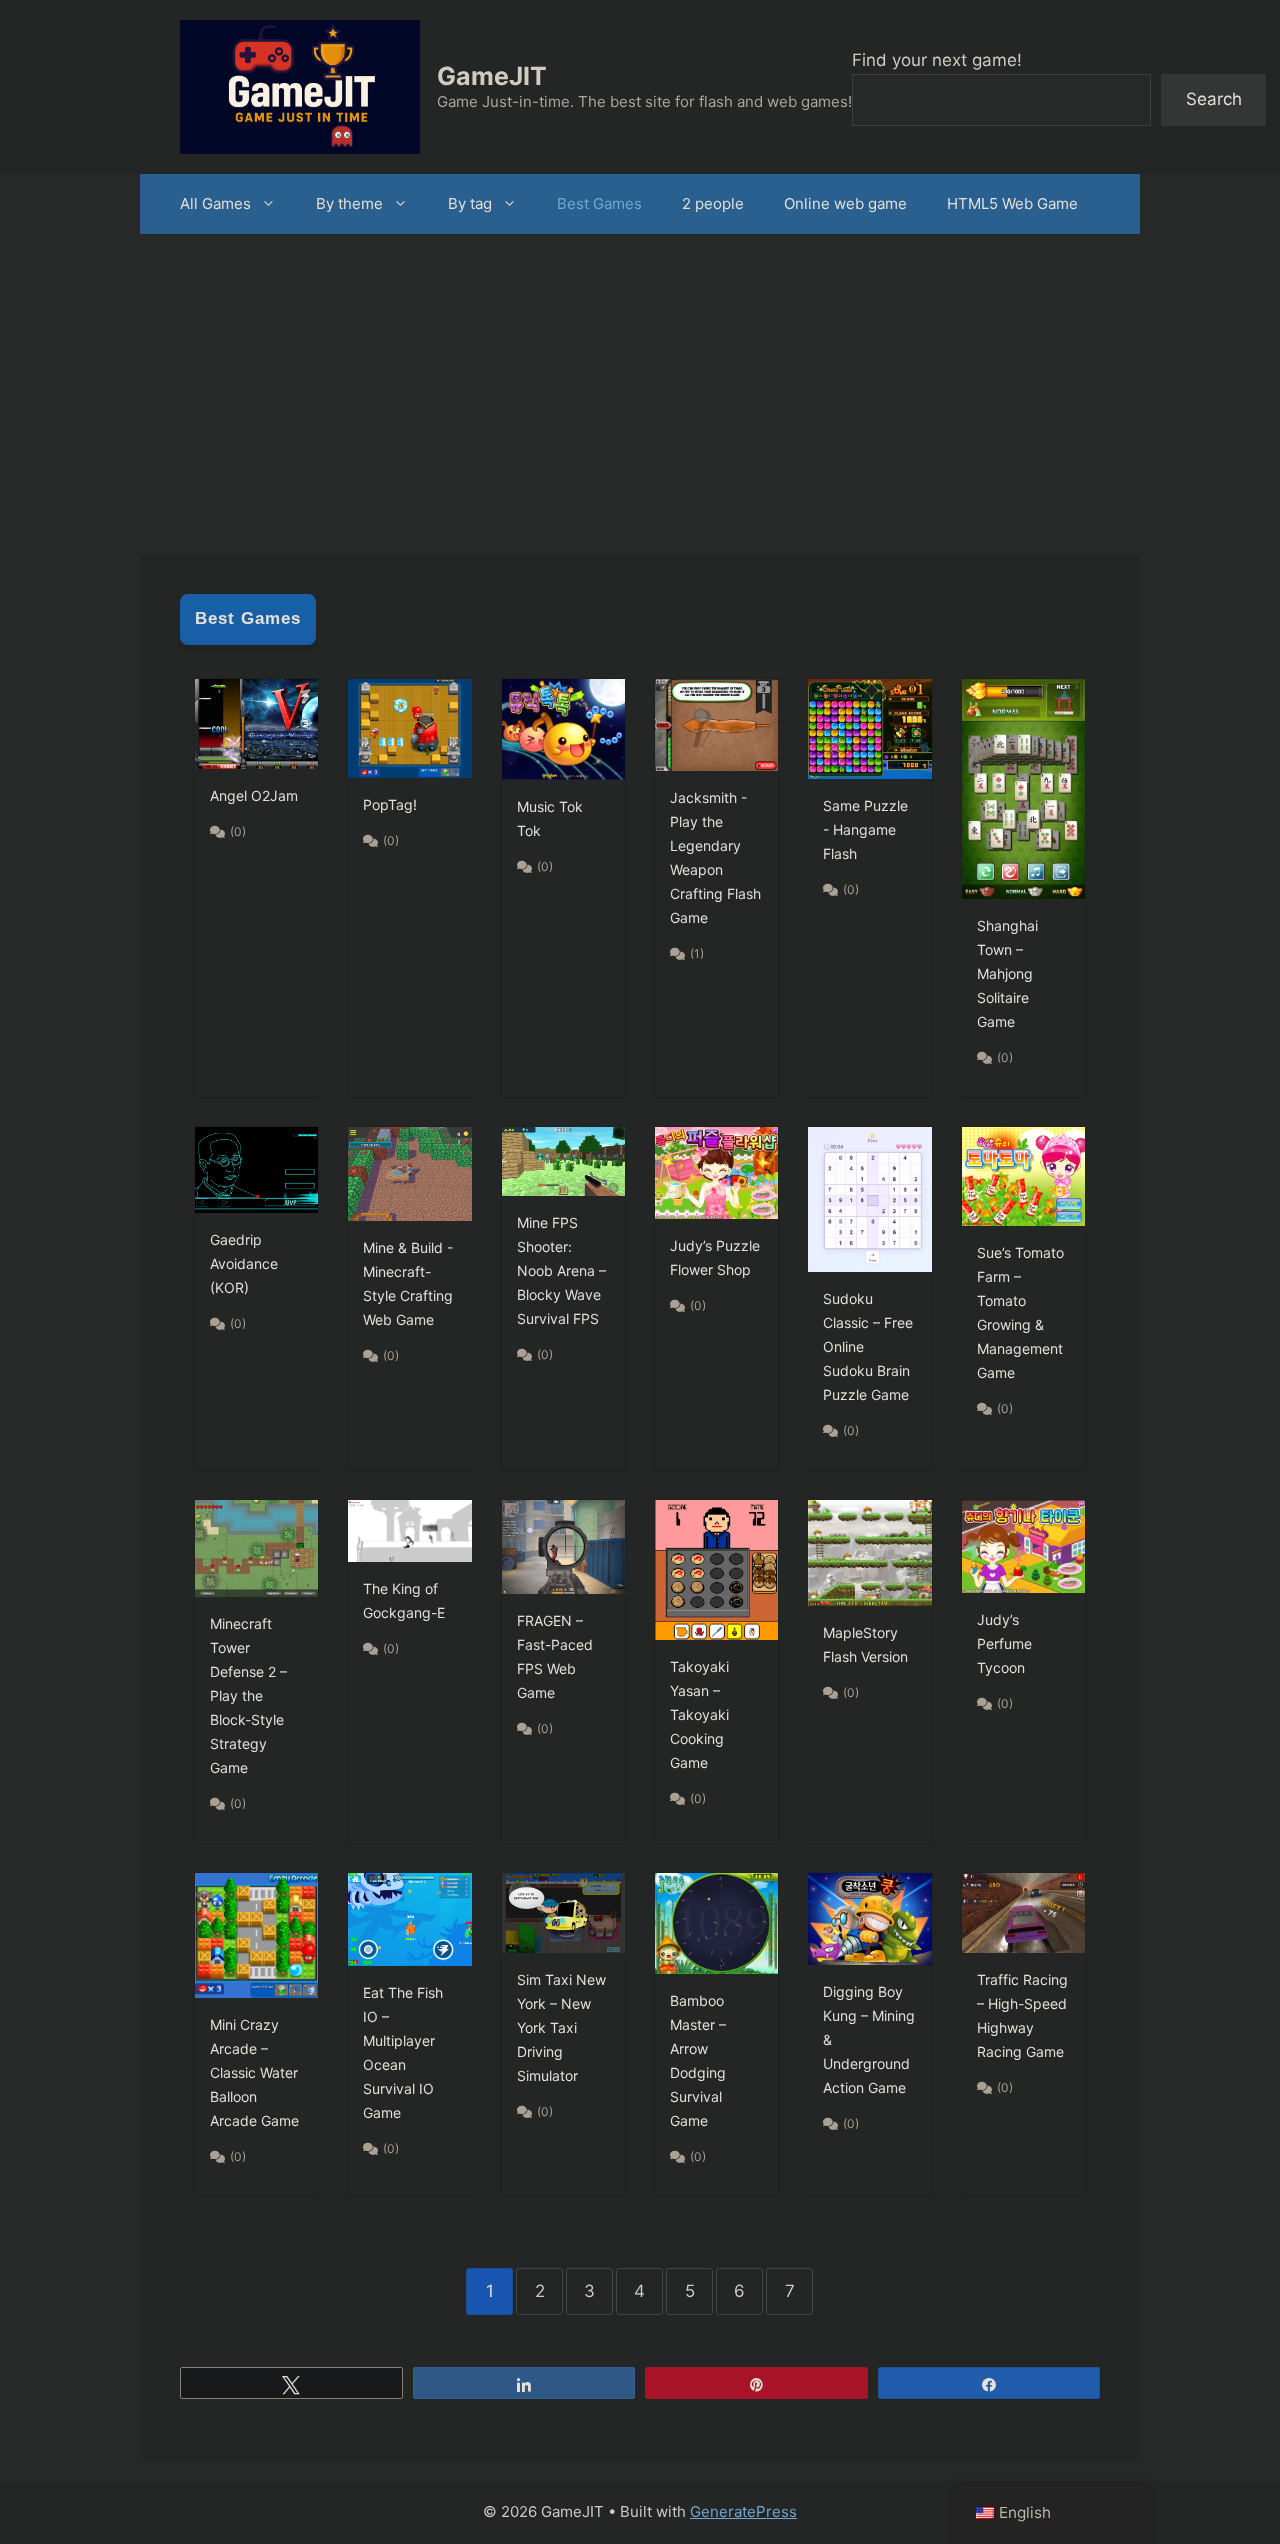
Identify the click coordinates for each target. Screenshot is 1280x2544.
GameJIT (492, 76)
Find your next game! (937, 60)
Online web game (845, 203)
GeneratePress (743, 2511)
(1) (697, 954)
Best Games (599, 203)
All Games (215, 203)
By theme (349, 203)
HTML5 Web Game (1012, 203)
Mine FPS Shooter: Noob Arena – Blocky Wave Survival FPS (561, 1270)
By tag (470, 203)
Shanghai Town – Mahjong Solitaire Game (1007, 973)
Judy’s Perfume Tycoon (1004, 1643)
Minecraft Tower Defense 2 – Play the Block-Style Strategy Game (248, 1695)
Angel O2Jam (254, 795)
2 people (713, 203)
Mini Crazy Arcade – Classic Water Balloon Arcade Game (254, 2072)
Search (1214, 99)
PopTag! (390, 804)
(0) (238, 832)
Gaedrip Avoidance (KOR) (244, 1263)
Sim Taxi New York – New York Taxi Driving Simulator (561, 2027)
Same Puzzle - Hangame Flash (865, 829)
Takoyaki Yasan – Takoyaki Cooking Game (699, 1714)
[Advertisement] (640, 384)
